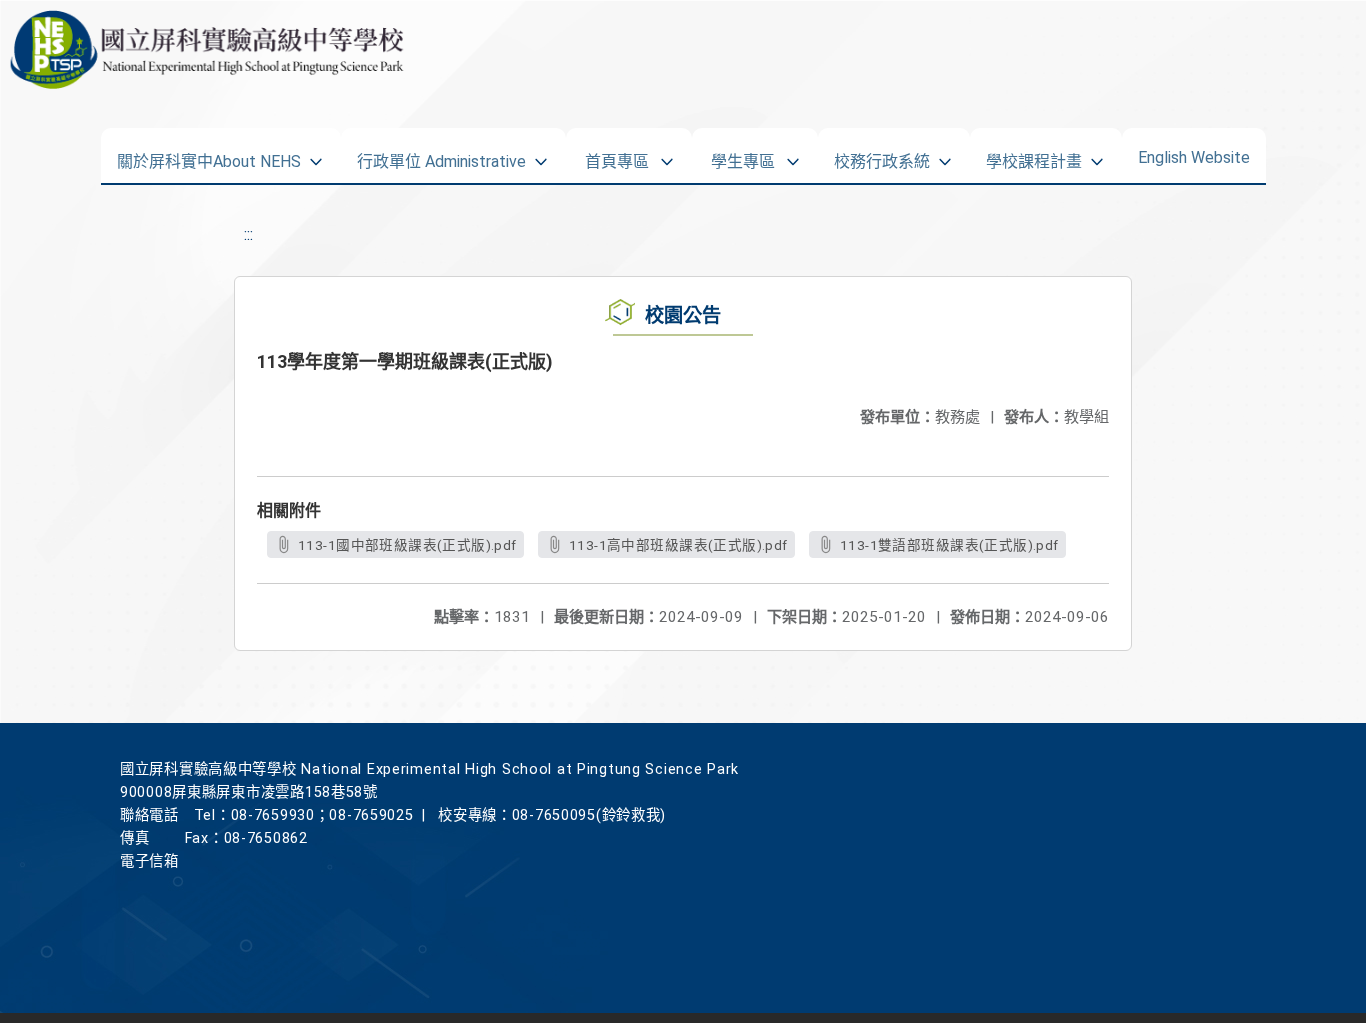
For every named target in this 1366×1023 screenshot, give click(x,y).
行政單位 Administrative (441, 155)
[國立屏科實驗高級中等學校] (202, 50)
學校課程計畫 (1034, 155)
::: (248, 234)
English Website (1194, 153)
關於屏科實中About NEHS (209, 155)
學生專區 (743, 155)
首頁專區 (617, 155)
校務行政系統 (882, 155)
